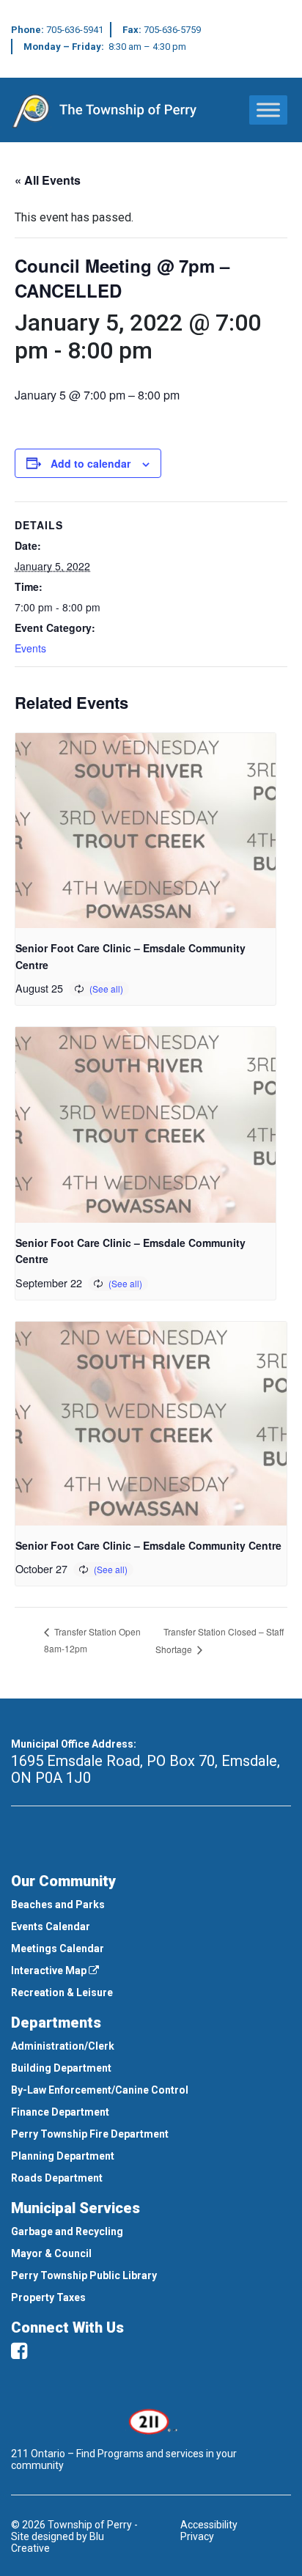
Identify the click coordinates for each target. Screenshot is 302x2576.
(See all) (106, 989)
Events (30, 648)
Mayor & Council (51, 2253)
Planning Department (63, 2156)
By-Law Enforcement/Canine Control (100, 2090)
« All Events (48, 180)
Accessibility (209, 2525)
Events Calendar (51, 1927)
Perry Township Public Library (84, 2275)
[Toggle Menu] (268, 110)
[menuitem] (151, 1905)
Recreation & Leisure (62, 1992)
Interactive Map (50, 1970)
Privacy (197, 2536)
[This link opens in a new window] (151, 2421)
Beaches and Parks (58, 1905)
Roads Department (57, 2178)
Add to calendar (91, 463)
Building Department (61, 2068)
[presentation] (146, 831)
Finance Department (60, 2112)
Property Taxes (48, 2297)
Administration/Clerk (63, 2046)
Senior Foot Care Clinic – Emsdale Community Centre (148, 1545)
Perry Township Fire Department (90, 2134)
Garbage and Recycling (67, 2231)
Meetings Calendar (58, 1948)
